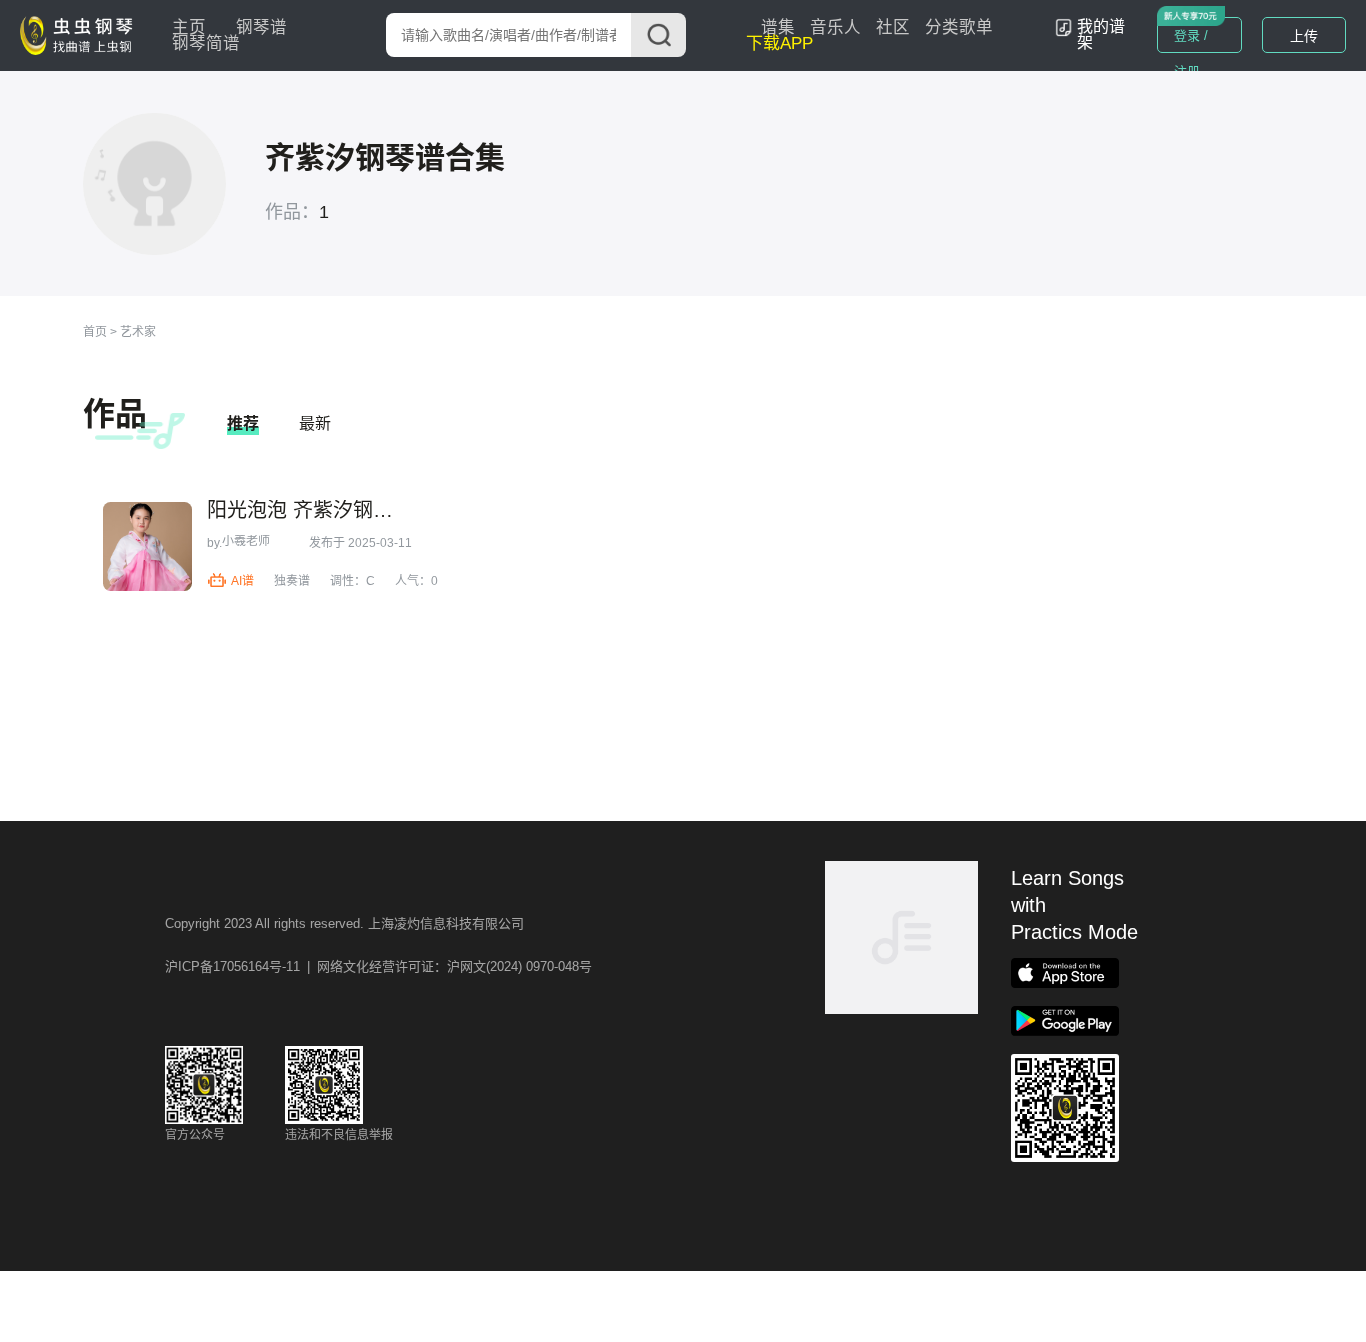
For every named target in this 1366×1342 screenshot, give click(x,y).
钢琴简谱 (206, 43)
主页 (189, 27)
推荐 (243, 423)
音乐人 (835, 27)
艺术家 (138, 332)
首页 (95, 332)
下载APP (779, 43)
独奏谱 (292, 581)
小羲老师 (246, 541)
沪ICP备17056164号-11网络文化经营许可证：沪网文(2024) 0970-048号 (378, 966)
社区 (893, 27)
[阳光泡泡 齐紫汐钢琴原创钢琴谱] (147, 546)
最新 (315, 423)
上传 (1304, 36)
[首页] (81, 34)
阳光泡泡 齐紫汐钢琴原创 (307, 510)
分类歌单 (959, 27)
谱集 (778, 27)
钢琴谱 (261, 27)
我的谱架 (1101, 34)
